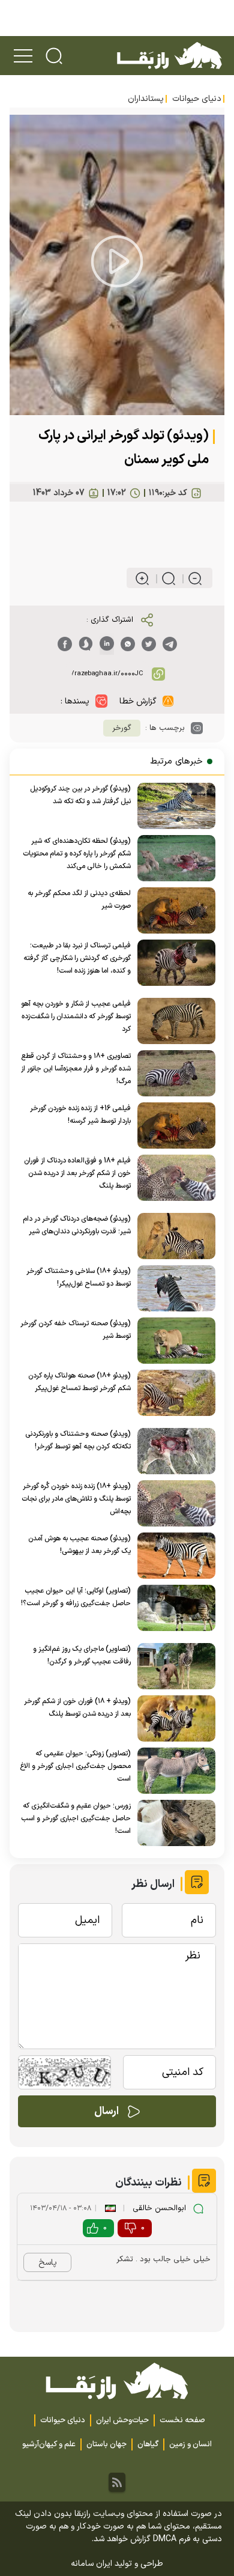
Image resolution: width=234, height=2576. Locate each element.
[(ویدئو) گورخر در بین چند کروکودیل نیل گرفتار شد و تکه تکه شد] (173, 806)
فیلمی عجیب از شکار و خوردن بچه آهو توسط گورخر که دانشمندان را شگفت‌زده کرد (76, 1016)
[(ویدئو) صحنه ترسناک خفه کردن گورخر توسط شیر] (173, 1341)
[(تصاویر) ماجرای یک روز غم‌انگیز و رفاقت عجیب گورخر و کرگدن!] (173, 1666)
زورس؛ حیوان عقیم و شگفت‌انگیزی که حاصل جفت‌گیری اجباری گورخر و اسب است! (76, 1818)
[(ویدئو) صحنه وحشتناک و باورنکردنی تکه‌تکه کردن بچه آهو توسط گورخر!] (173, 1451)
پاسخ (48, 2263)
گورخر (122, 728)
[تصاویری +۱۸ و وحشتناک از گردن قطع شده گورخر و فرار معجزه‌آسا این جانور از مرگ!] (173, 1073)
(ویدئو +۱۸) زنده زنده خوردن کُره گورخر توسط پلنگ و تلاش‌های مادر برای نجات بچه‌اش (76, 1499)
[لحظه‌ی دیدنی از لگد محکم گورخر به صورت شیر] (173, 910)
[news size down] (190, 579)
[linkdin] (107, 644)
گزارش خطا (138, 701)
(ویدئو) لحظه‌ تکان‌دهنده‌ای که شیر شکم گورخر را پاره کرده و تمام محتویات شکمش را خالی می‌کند (77, 854)
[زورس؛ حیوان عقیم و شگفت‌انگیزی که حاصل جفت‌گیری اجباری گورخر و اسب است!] (173, 1823)
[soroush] (86, 644)
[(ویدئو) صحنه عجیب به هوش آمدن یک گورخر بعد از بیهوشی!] (173, 1556)
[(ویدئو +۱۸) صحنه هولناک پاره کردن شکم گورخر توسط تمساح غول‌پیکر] (173, 1393)
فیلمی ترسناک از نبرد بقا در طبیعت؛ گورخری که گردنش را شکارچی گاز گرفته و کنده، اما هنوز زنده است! (77, 958)
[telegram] (170, 644)
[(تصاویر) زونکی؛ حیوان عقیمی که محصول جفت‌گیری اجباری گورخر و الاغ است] (173, 1771)
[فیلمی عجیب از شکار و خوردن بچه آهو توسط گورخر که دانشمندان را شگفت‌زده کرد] (173, 1021)
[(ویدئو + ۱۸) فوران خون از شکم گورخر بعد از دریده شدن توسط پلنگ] (173, 1718)
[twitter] (149, 644)
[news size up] (142, 579)
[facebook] (65, 644)
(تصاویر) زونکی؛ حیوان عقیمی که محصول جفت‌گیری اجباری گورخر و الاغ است (75, 1766)
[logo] (169, 56)
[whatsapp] (128, 644)
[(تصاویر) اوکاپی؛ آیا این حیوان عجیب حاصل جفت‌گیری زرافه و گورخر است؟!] (173, 1608)
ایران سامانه (91, 2564)
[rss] (117, 2482)
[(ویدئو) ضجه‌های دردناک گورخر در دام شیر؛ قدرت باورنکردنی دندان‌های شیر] (173, 1236)
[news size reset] (163, 579)
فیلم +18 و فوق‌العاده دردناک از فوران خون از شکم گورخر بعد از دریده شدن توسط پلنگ (77, 1173)
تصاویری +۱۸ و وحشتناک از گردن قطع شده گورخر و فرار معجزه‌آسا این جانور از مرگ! (76, 1069)
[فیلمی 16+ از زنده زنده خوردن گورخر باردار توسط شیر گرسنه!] (173, 1125)
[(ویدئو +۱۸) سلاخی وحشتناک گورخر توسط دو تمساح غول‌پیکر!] (173, 1288)
